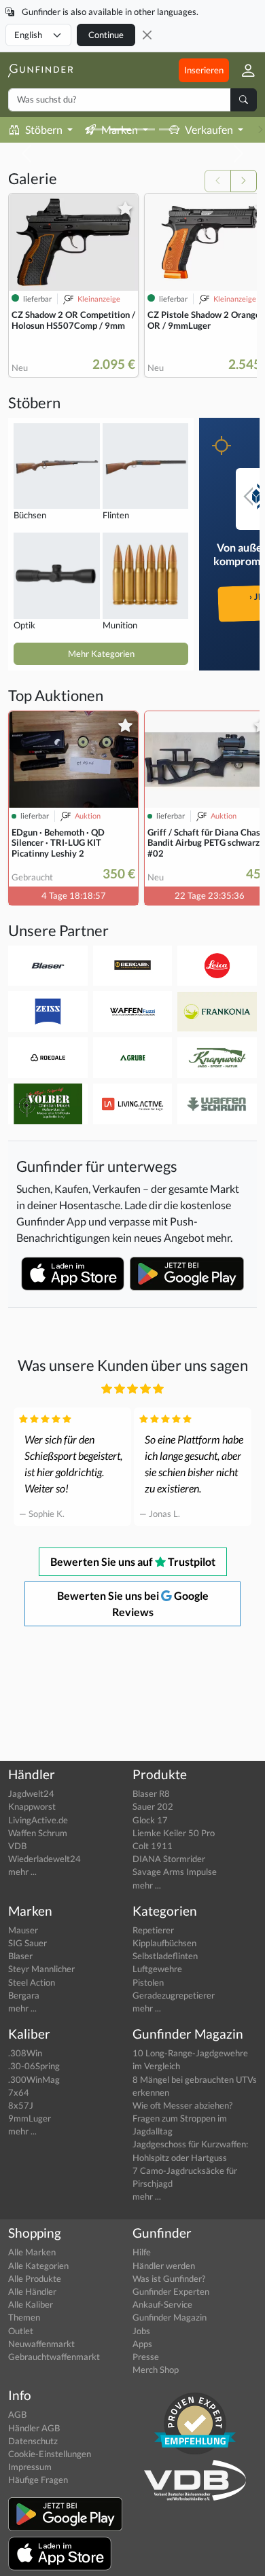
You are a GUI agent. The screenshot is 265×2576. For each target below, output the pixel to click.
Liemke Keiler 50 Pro (174, 1833)
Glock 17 (150, 1820)
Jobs (141, 2331)
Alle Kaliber (31, 2304)
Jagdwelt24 (31, 1793)
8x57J (21, 2105)
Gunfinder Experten (171, 2291)
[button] (243, 70)
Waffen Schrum (38, 1833)
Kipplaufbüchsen (164, 1943)
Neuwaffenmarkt (41, 2344)
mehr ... (22, 1872)
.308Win (25, 2053)
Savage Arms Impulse (175, 1872)
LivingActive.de (38, 1820)
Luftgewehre (157, 1969)
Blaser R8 (151, 1793)
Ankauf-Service (162, 2304)
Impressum (30, 2467)
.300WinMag (34, 2079)
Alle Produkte (35, 2278)
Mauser (23, 1930)
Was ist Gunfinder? (169, 2278)
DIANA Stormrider (169, 1859)
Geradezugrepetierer (174, 1995)
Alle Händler (32, 2291)
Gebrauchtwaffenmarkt (54, 2357)
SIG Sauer (28, 1943)
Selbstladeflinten (165, 1956)
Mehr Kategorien (101, 654)
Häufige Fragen (38, 2480)
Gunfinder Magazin (170, 2317)
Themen (24, 2317)
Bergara (24, 1995)
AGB (17, 2414)
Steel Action (32, 1982)
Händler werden (164, 2266)
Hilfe (142, 2252)
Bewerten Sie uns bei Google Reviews (133, 1604)
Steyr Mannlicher (41, 1969)
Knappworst (32, 1806)
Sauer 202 (153, 1806)
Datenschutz (33, 2441)
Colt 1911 (153, 1846)
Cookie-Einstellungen (50, 2454)
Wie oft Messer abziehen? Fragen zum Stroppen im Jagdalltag (182, 2118)
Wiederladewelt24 (45, 1859)
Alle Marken (32, 2252)
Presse (146, 2357)
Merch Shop (156, 2369)
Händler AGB (34, 2428)
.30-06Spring (34, 2066)
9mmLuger (30, 2118)
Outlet (21, 2331)
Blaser (20, 1956)
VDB (17, 1846)
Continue (106, 35)
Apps (142, 2344)
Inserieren (204, 70)
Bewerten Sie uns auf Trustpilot (133, 1561)
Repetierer (153, 1930)
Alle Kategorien (38, 2266)
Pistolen (148, 1982)
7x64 (19, 2092)
